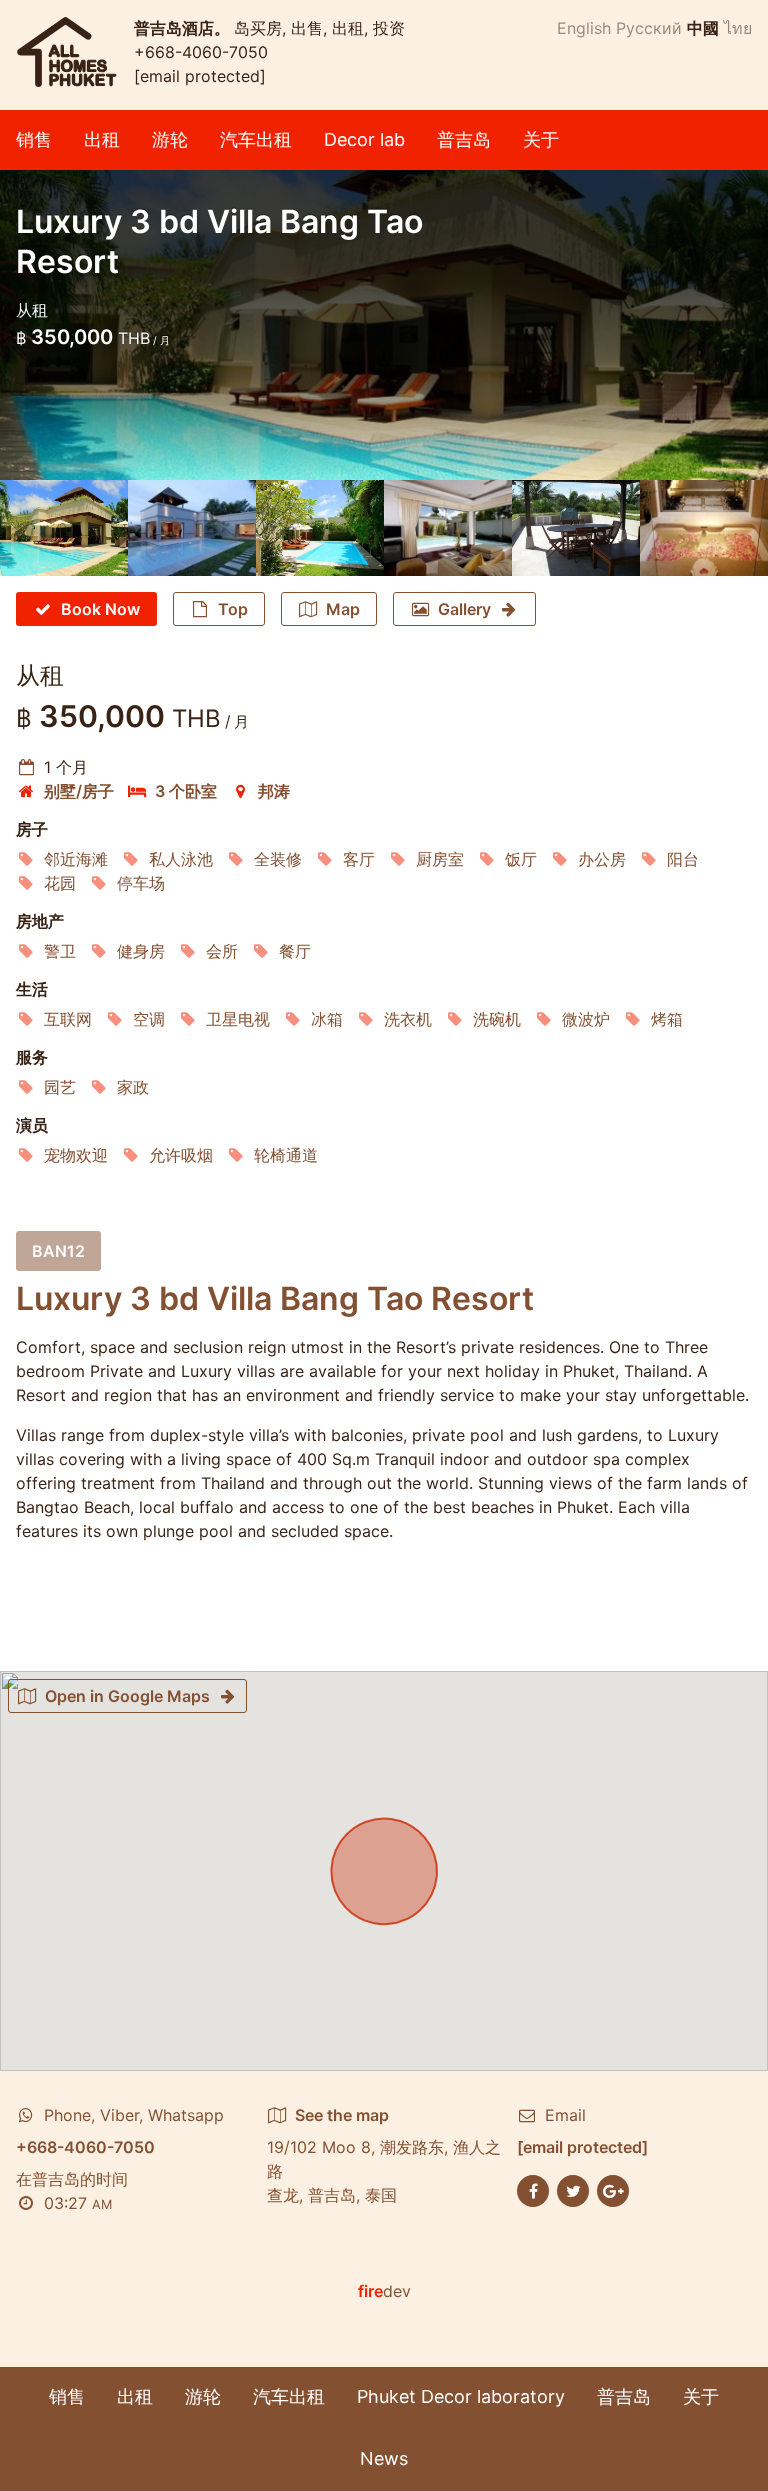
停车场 (141, 883)
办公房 (602, 859)
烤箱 (667, 1019)
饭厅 (521, 859)
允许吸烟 (181, 1155)
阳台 (683, 859)
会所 (222, 951)
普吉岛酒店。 (184, 28)
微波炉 (586, 1019)
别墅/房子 (79, 791)
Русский (649, 28)
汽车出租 (256, 139)
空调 (149, 1019)
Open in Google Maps (127, 1696)
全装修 (278, 859)
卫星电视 (238, 1019)
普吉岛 (464, 139)
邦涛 (274, 791)
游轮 (170, 139)
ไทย (738, 28)
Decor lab (364, 139)
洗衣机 (408, 1019)
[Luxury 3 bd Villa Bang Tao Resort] (64, 528)
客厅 (359, 859)
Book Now (100, 609)
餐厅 (295, 951)
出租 (102, 139)
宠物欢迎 (76, 1155)
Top (233, 609)
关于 (541, 139)
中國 (703, 28)
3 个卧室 (186, 791)
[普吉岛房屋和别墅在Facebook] (533, 2189)
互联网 (68, 1019)
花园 (60, 883)
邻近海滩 (76, 859)
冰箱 (327, 1019)
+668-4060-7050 (201, 52)
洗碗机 (497, 1019)
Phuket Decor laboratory (461, 2396)
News (384, 2458)
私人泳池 (181, 859)
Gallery (464, 609)
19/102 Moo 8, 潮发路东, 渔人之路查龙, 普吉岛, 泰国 (384, 2155)
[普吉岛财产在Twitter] (573, 2189)
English (584, 28)
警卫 (60, 951)
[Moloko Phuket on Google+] (613, 2189)
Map (343, 609)
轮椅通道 (286, 1155)
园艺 (60, 1087)
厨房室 (440, 859)
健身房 (141, 951)
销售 (34, 139)
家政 (133, 1087)
